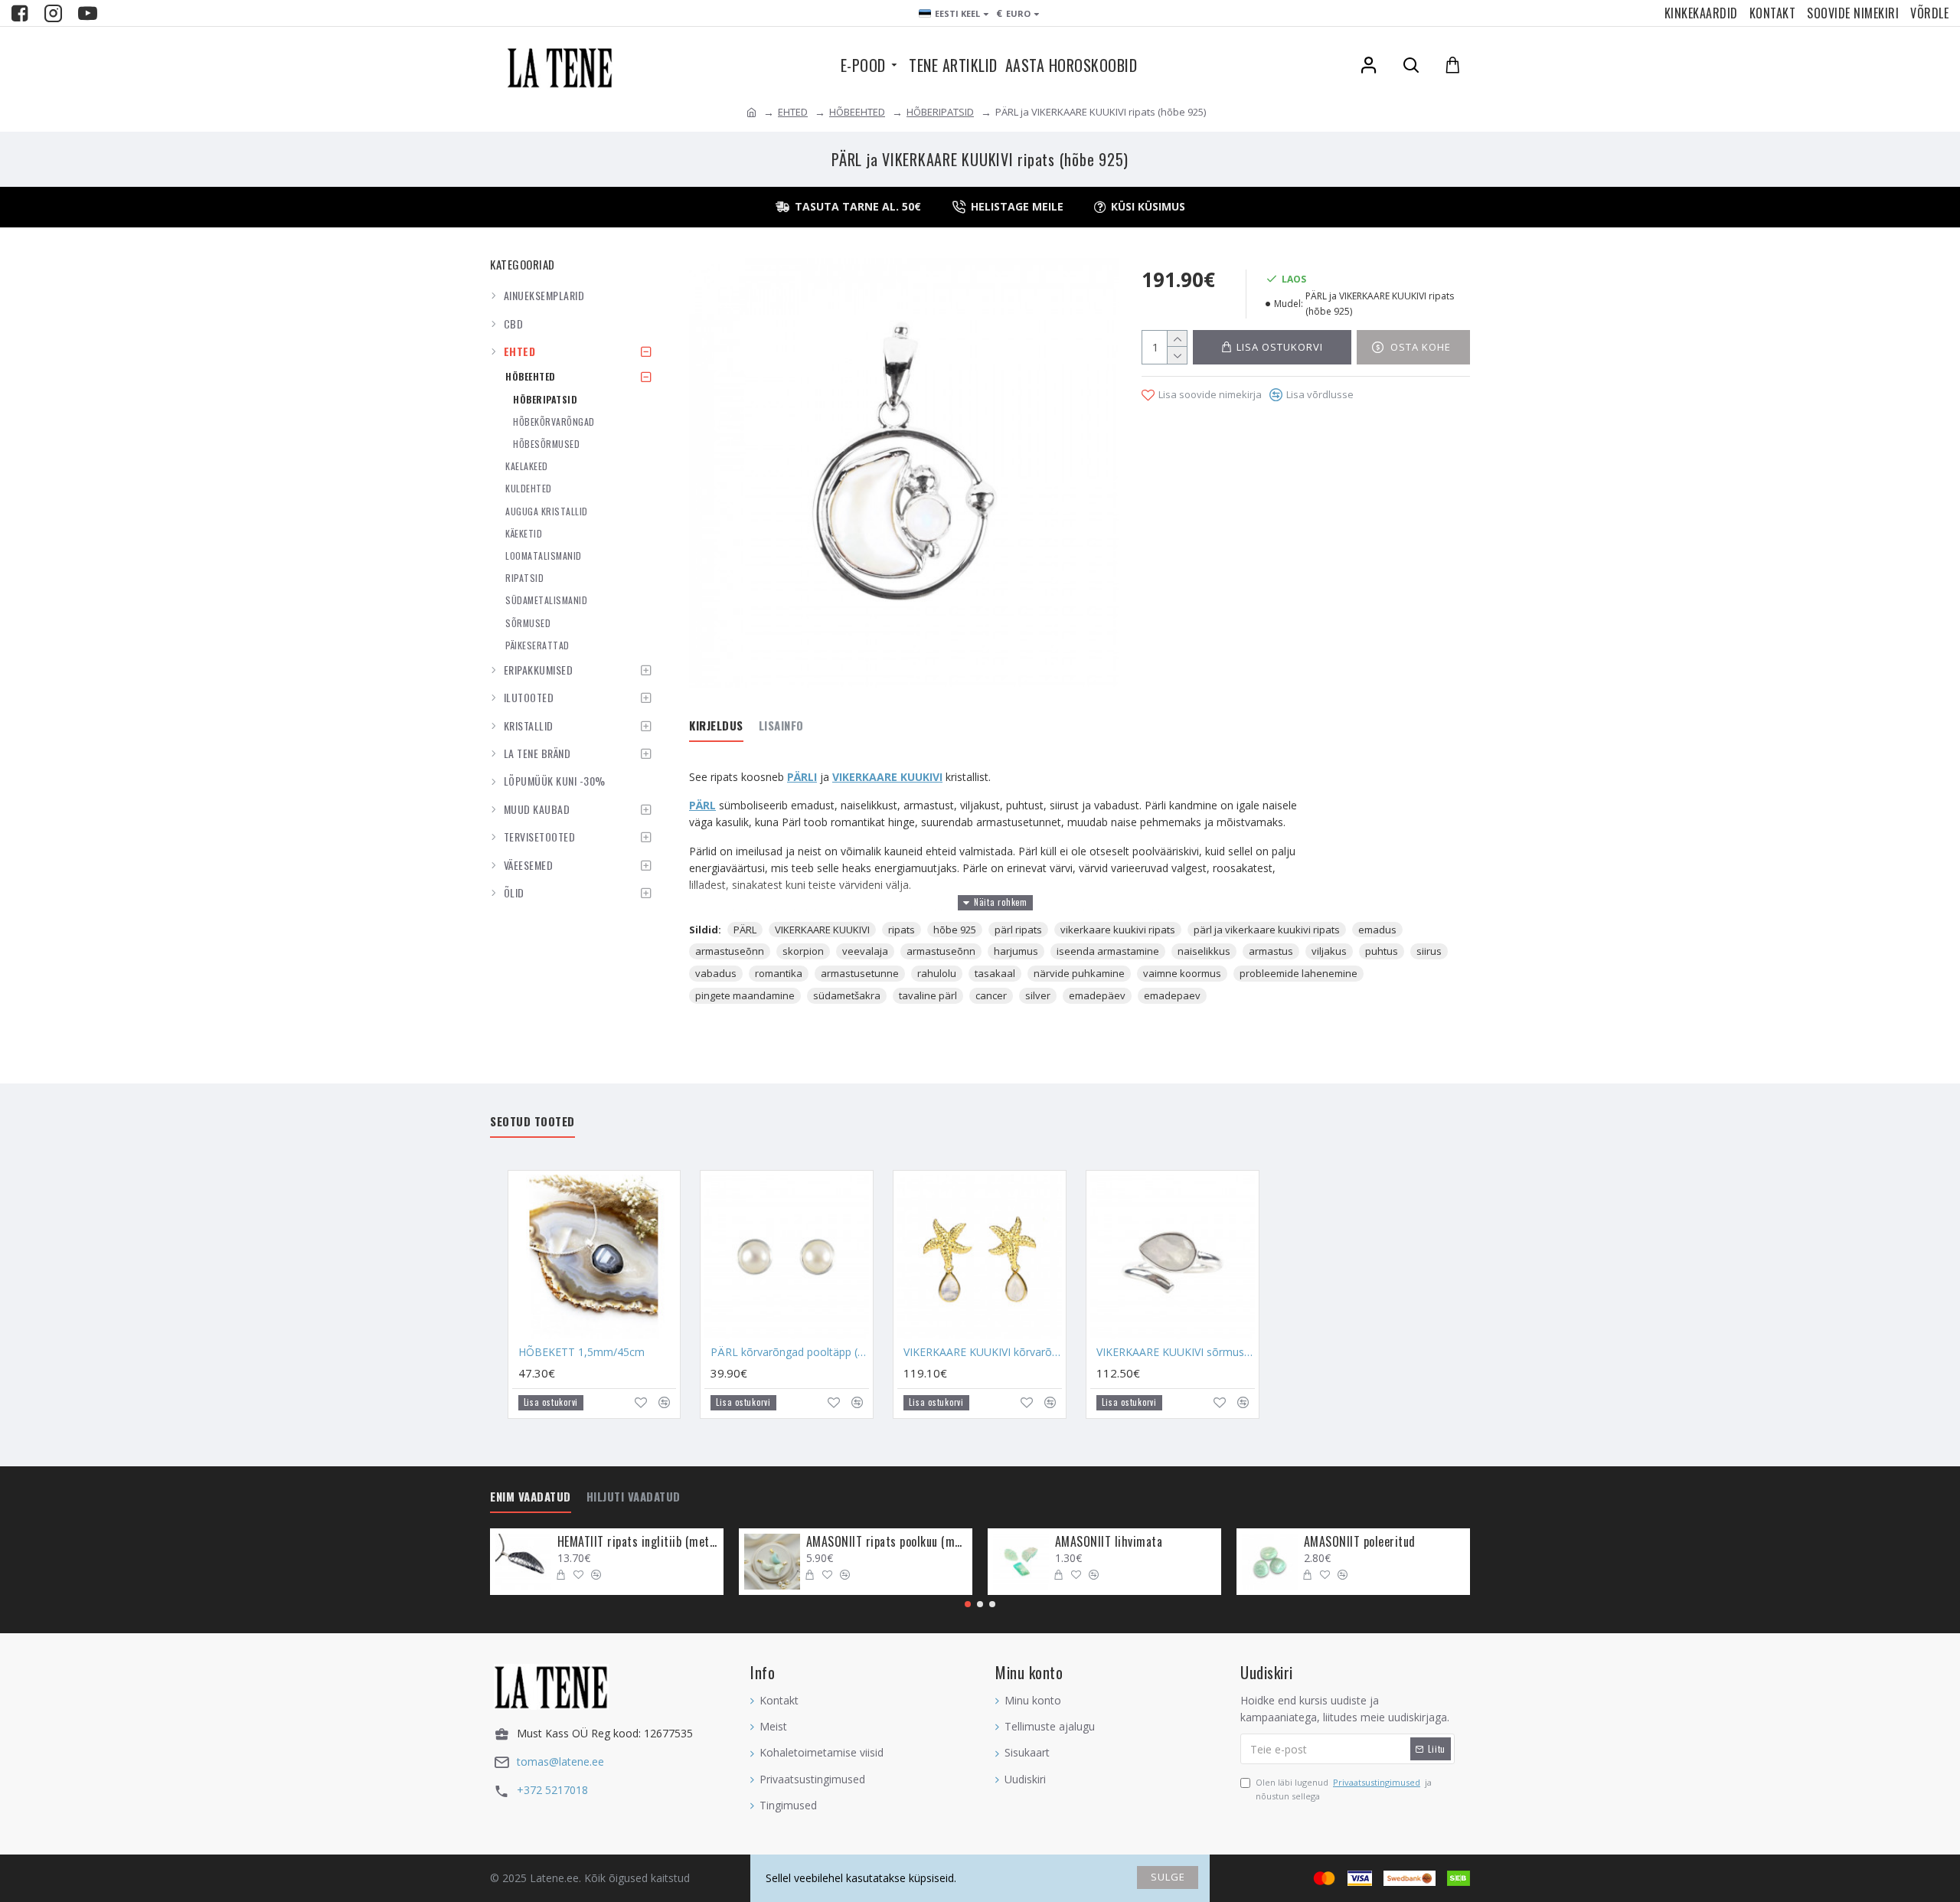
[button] (968, 1604)
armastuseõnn (730, 951)
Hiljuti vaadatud (634, 1497)
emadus (1377, 930)
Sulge (1168, 1877)
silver (1038, 995)
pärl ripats (1018, 930)
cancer (991, 995)
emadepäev (1097, 995)
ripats (902, 930)
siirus (1429, 951)
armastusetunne (860, 973)
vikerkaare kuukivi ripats (1118, 930)
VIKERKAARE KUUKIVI (822, 930)
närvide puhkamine (1079, 973)
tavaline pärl (928, 995)
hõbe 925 (955, 930)
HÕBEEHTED (857, 112)
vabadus (716, 973)
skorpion (803, 951)
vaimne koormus (1182, 973)
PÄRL (702, 805)
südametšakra (847, 995)
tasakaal (995, 973)
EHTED (793, 112)
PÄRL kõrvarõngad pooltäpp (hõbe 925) (790, 1352)
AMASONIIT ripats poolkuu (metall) (887, 1542)
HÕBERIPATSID (940, 112)
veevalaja (865, 951)
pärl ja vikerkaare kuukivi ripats (1267, 930)
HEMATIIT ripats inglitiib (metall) (638, 1542)
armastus (1271, 951)
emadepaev (1172, 995)
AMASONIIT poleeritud (1360, 1542)
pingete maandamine (745, 995)
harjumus (1016, 951)
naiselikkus (1204, 951)
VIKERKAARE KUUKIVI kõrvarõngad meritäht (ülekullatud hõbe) (983, 1352)
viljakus (1329, 951)
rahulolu (937, 973)
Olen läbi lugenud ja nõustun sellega (1344, 1789)
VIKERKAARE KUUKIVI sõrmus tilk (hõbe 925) (1176, 1352)
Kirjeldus (716, 726)
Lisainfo (781, 726)
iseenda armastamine (1108, 951)
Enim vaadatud (531, 1497)
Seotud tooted (532, 1122)
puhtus (1382, 951)
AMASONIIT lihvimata (1109, 1542)
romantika (779, 973)
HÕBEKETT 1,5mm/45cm (581, 1352)
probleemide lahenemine (1298, 973)
